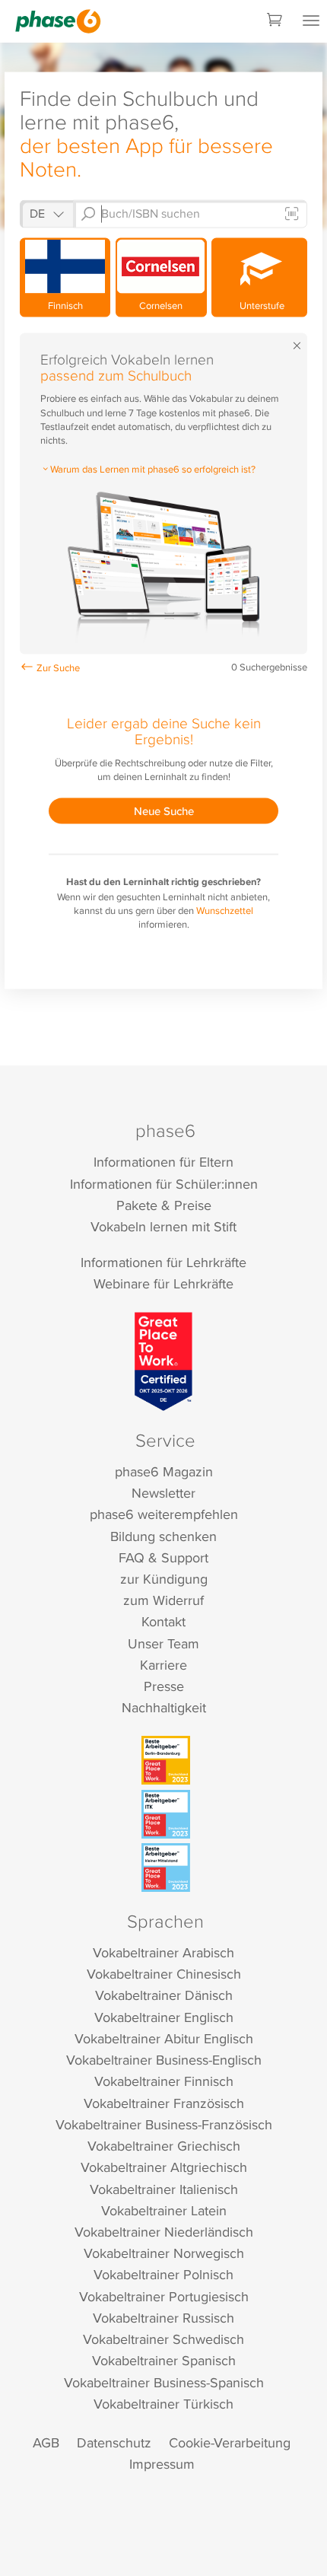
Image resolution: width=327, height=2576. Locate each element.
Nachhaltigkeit (164, 1707)
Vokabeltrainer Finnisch (164, 2081)
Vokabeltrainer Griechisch (164, 2146)
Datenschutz (114, 2442)
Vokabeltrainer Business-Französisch (164, 2124)
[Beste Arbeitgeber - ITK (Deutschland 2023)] (166, 1814)
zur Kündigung (164, 1579)
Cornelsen (161, 305)
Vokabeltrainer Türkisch (163, 2404)
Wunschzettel (225, 910)
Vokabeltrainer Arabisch (163, 1952)
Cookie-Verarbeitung (230, 2442)
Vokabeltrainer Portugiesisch (164, 2296)
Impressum (162, 2464)
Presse (164, 1686)
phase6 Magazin (164, 1471)
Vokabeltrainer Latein (164, 2210)
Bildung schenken (163, 1536)
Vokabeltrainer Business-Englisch (164, 2060)
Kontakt (163, 1621)
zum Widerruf (163, 1600)
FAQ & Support (163, 1557)
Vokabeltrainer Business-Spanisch (164, 2382)
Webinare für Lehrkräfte (163, 1283)
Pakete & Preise (164, 1205)
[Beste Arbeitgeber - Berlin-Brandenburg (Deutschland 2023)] (166, 1760)
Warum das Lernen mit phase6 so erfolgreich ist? (153, 468)
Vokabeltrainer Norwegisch (164, 2253)
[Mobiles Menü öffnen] (311, 21)
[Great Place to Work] (164, 1361)
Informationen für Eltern (163, 1162)
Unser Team (163, 1643)
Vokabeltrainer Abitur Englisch (164, 2038)
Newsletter (163, 1493)
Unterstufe (260, 305)
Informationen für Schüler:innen (164, 1184)
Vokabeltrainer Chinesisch (164, 1974)
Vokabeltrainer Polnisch (163, 2274)
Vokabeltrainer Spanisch (164, 2360)
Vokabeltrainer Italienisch (164, 2189)
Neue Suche (164, 811)
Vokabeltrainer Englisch (164, 2017)
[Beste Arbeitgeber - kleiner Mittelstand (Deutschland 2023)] (166, 1868)
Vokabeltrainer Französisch (164, 2103)
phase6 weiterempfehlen (164, 1514)
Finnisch (65, 305)
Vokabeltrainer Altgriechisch (164, 2167)
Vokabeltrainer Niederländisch (164, 2232)
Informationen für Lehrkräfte (163, 1262)
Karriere (163, 1665)
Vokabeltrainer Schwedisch (163, 2339)
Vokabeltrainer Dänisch (164, 1995)
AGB (46, 2442)
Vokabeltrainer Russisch (163, 2318)
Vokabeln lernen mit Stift (163, 1226)
